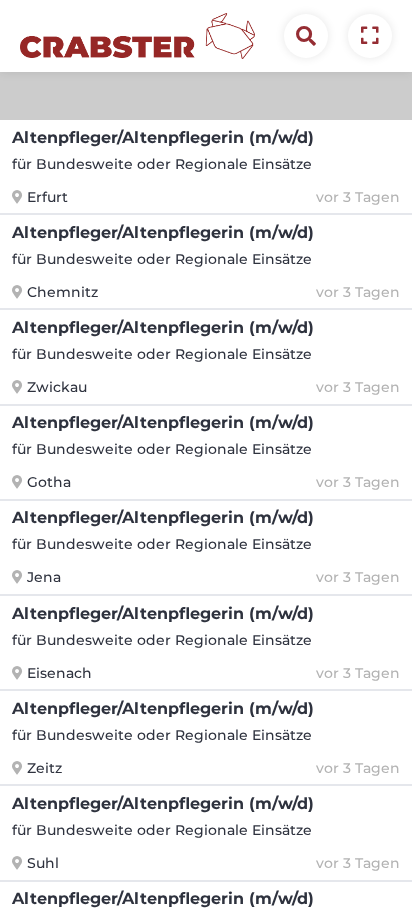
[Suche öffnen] (306, 36)
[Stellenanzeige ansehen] (370, 36)
